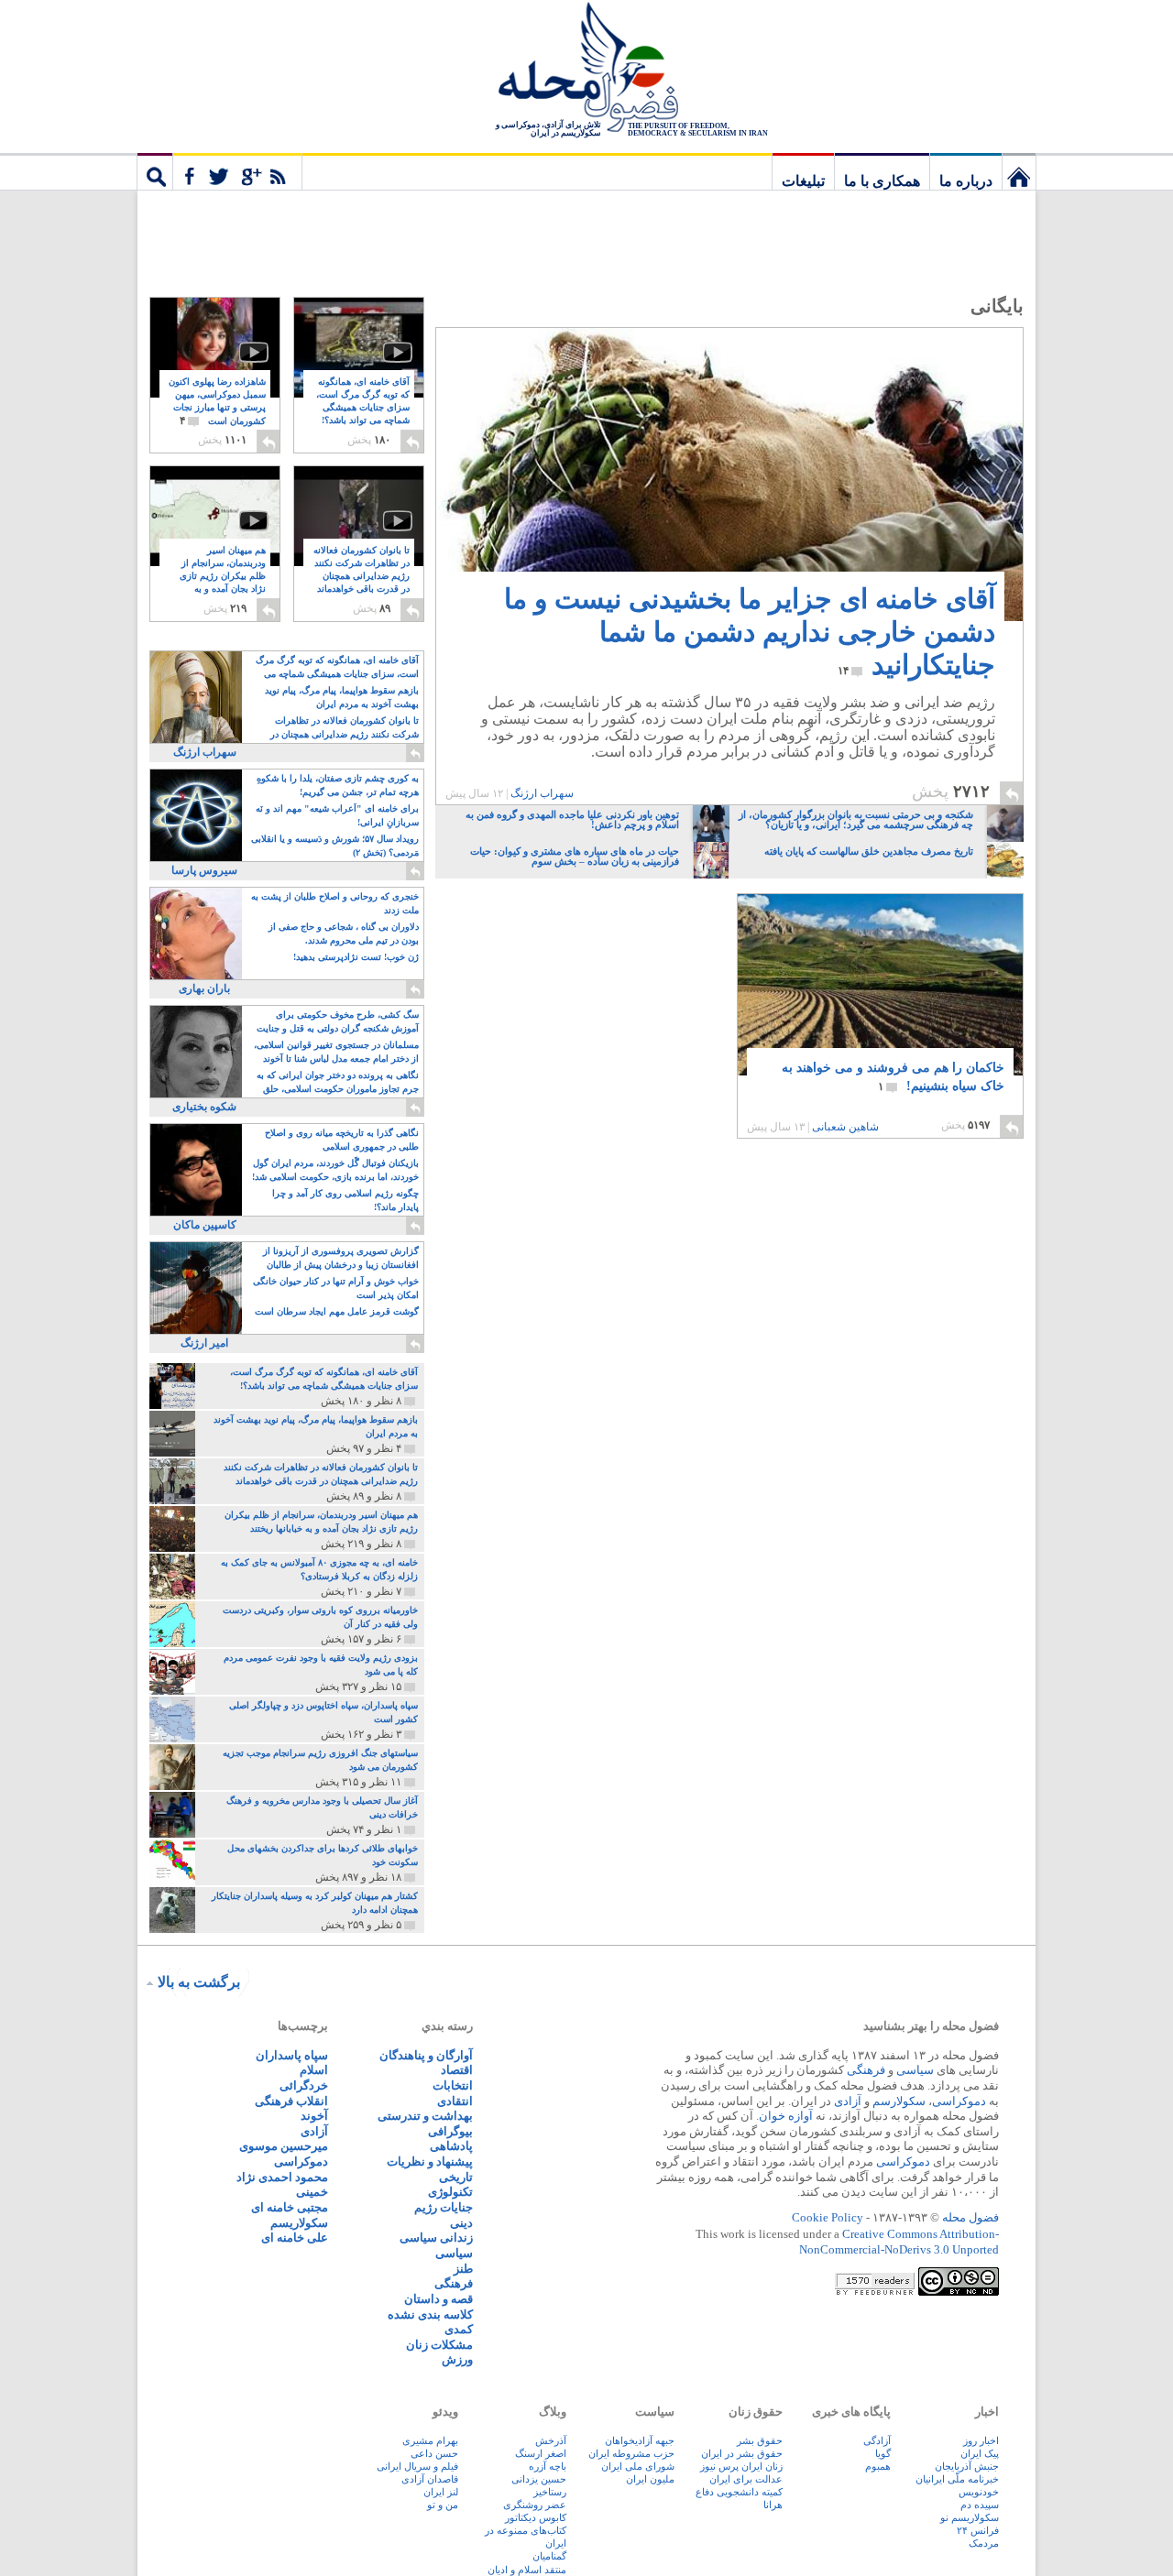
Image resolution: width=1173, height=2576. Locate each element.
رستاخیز (550, 2492)
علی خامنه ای (295, 2238)
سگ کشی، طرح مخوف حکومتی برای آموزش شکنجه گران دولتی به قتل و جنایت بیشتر (338, 1023)
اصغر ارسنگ (541, 2453)
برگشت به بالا (199, 1982)
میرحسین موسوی (284, 2146)
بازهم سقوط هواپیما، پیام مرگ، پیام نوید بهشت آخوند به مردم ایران (342, 697)
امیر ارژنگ (204, 1343)
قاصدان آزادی (430, 2479)
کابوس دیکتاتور (536, 2517)
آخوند (314, 2116)
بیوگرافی (450, 2131)
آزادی (848, 2101)
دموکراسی (959, 2101)
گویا (883, 2453)
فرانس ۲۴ (978, 2530)
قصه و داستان (439, 2299)
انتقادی (455, 2101)
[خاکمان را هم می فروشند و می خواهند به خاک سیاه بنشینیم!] (880, 985)
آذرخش (551, 2440)
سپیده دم (980, 2505)
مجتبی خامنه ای (290, 2207)
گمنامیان (549, 2556)
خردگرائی (304, 2085)
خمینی (312, 2192)
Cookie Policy (828, 2217)
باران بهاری (204, 988)
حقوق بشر (760, 2440)
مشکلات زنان (439, 2345)
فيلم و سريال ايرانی (417, 2466)
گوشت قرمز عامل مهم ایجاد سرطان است (337, 1311)
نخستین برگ (1019, 171)
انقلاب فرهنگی (291, 2101)
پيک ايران (980, 2453)
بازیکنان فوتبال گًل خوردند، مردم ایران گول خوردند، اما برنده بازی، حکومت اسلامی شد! (335, 1170)
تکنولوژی (450, 2192)
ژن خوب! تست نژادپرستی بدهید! (356, 957)
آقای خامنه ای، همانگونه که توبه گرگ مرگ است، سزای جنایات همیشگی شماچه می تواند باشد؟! (363, 408)
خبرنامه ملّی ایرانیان (957, 2479)
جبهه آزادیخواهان (640, 2440)
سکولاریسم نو (970, 2517)
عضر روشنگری (535, 2505)
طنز (463, 2269)
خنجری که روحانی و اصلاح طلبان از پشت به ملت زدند (335, 903)
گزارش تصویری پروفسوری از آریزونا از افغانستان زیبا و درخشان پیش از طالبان (341, 1258)
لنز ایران (441, 2492)
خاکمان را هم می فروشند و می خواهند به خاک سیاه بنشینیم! (893, 1077)
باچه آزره (548, 2466)
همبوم (878, 2466)
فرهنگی (866, 2070)
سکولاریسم (299, 2223)
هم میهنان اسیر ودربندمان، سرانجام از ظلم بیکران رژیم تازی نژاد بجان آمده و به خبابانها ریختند (223, 577)
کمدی (459, 2329)
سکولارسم (899, 2101)
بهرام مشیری (430, 2440)
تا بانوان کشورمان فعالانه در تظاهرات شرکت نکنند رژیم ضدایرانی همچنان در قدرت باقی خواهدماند (362, 577)
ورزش (457, 2359)
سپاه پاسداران (292, 2055)
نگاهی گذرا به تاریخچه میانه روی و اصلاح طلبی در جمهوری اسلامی (342, 1140)
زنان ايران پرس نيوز (741, 2466)
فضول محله (586, 69)
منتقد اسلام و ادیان (527, 2570)
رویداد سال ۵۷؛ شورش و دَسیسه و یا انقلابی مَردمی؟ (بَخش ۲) (335, 846)
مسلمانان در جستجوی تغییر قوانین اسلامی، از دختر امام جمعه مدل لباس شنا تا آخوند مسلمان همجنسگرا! (336, 1053)
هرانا (773, 2505)
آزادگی (877, 2440)
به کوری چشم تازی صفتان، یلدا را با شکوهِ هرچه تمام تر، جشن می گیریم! (338, 785)
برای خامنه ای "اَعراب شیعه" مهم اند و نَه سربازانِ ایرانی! (337, 815)
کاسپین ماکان (205, 1225)
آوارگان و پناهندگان (426, 2055)
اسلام (314, 2070)
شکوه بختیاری (204, 1107)
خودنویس (979, 2492)
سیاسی (915, 2070)
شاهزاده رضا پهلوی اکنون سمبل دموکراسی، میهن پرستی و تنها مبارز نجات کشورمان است (217, 402)
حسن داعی (434, 2453)
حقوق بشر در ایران (742, 2453)
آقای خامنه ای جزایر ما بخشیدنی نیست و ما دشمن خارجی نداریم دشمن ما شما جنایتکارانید (750, 632)
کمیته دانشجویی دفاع (739, 2492)
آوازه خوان (786, 2116)
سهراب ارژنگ (542, 793)
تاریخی (456, 2177)
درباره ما (966, 181)
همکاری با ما (882, 181)
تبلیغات (803, 181)
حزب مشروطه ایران (631, 2453)
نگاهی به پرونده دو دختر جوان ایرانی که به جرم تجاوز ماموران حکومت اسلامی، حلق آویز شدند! (338, 1083)
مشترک (237, 171)
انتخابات (453, 2085)
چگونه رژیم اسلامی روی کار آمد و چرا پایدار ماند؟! (345, 1200)
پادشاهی (451, 2146)
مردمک (984, 2543)
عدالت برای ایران (746, 2479)
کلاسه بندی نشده (430, 2314)
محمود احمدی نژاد (282, 2177)
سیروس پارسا (204, 870)
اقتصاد (457, 2070)
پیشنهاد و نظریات (430, 2161)
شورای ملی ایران (638, 2466)
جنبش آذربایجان (967, 2466)
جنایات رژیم (444, 2207)
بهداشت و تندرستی (425, 2116)
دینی (461, 2223)
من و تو (443, 2505)
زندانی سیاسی (436, 2238)
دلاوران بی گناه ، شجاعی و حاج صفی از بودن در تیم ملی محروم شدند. (344, 933)
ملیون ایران (650, 2479)
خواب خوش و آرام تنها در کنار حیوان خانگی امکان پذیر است (336, 1288)
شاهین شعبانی (845, 1127)
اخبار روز (981, 2440)
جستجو (155, 171)
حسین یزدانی (539, 2479)
